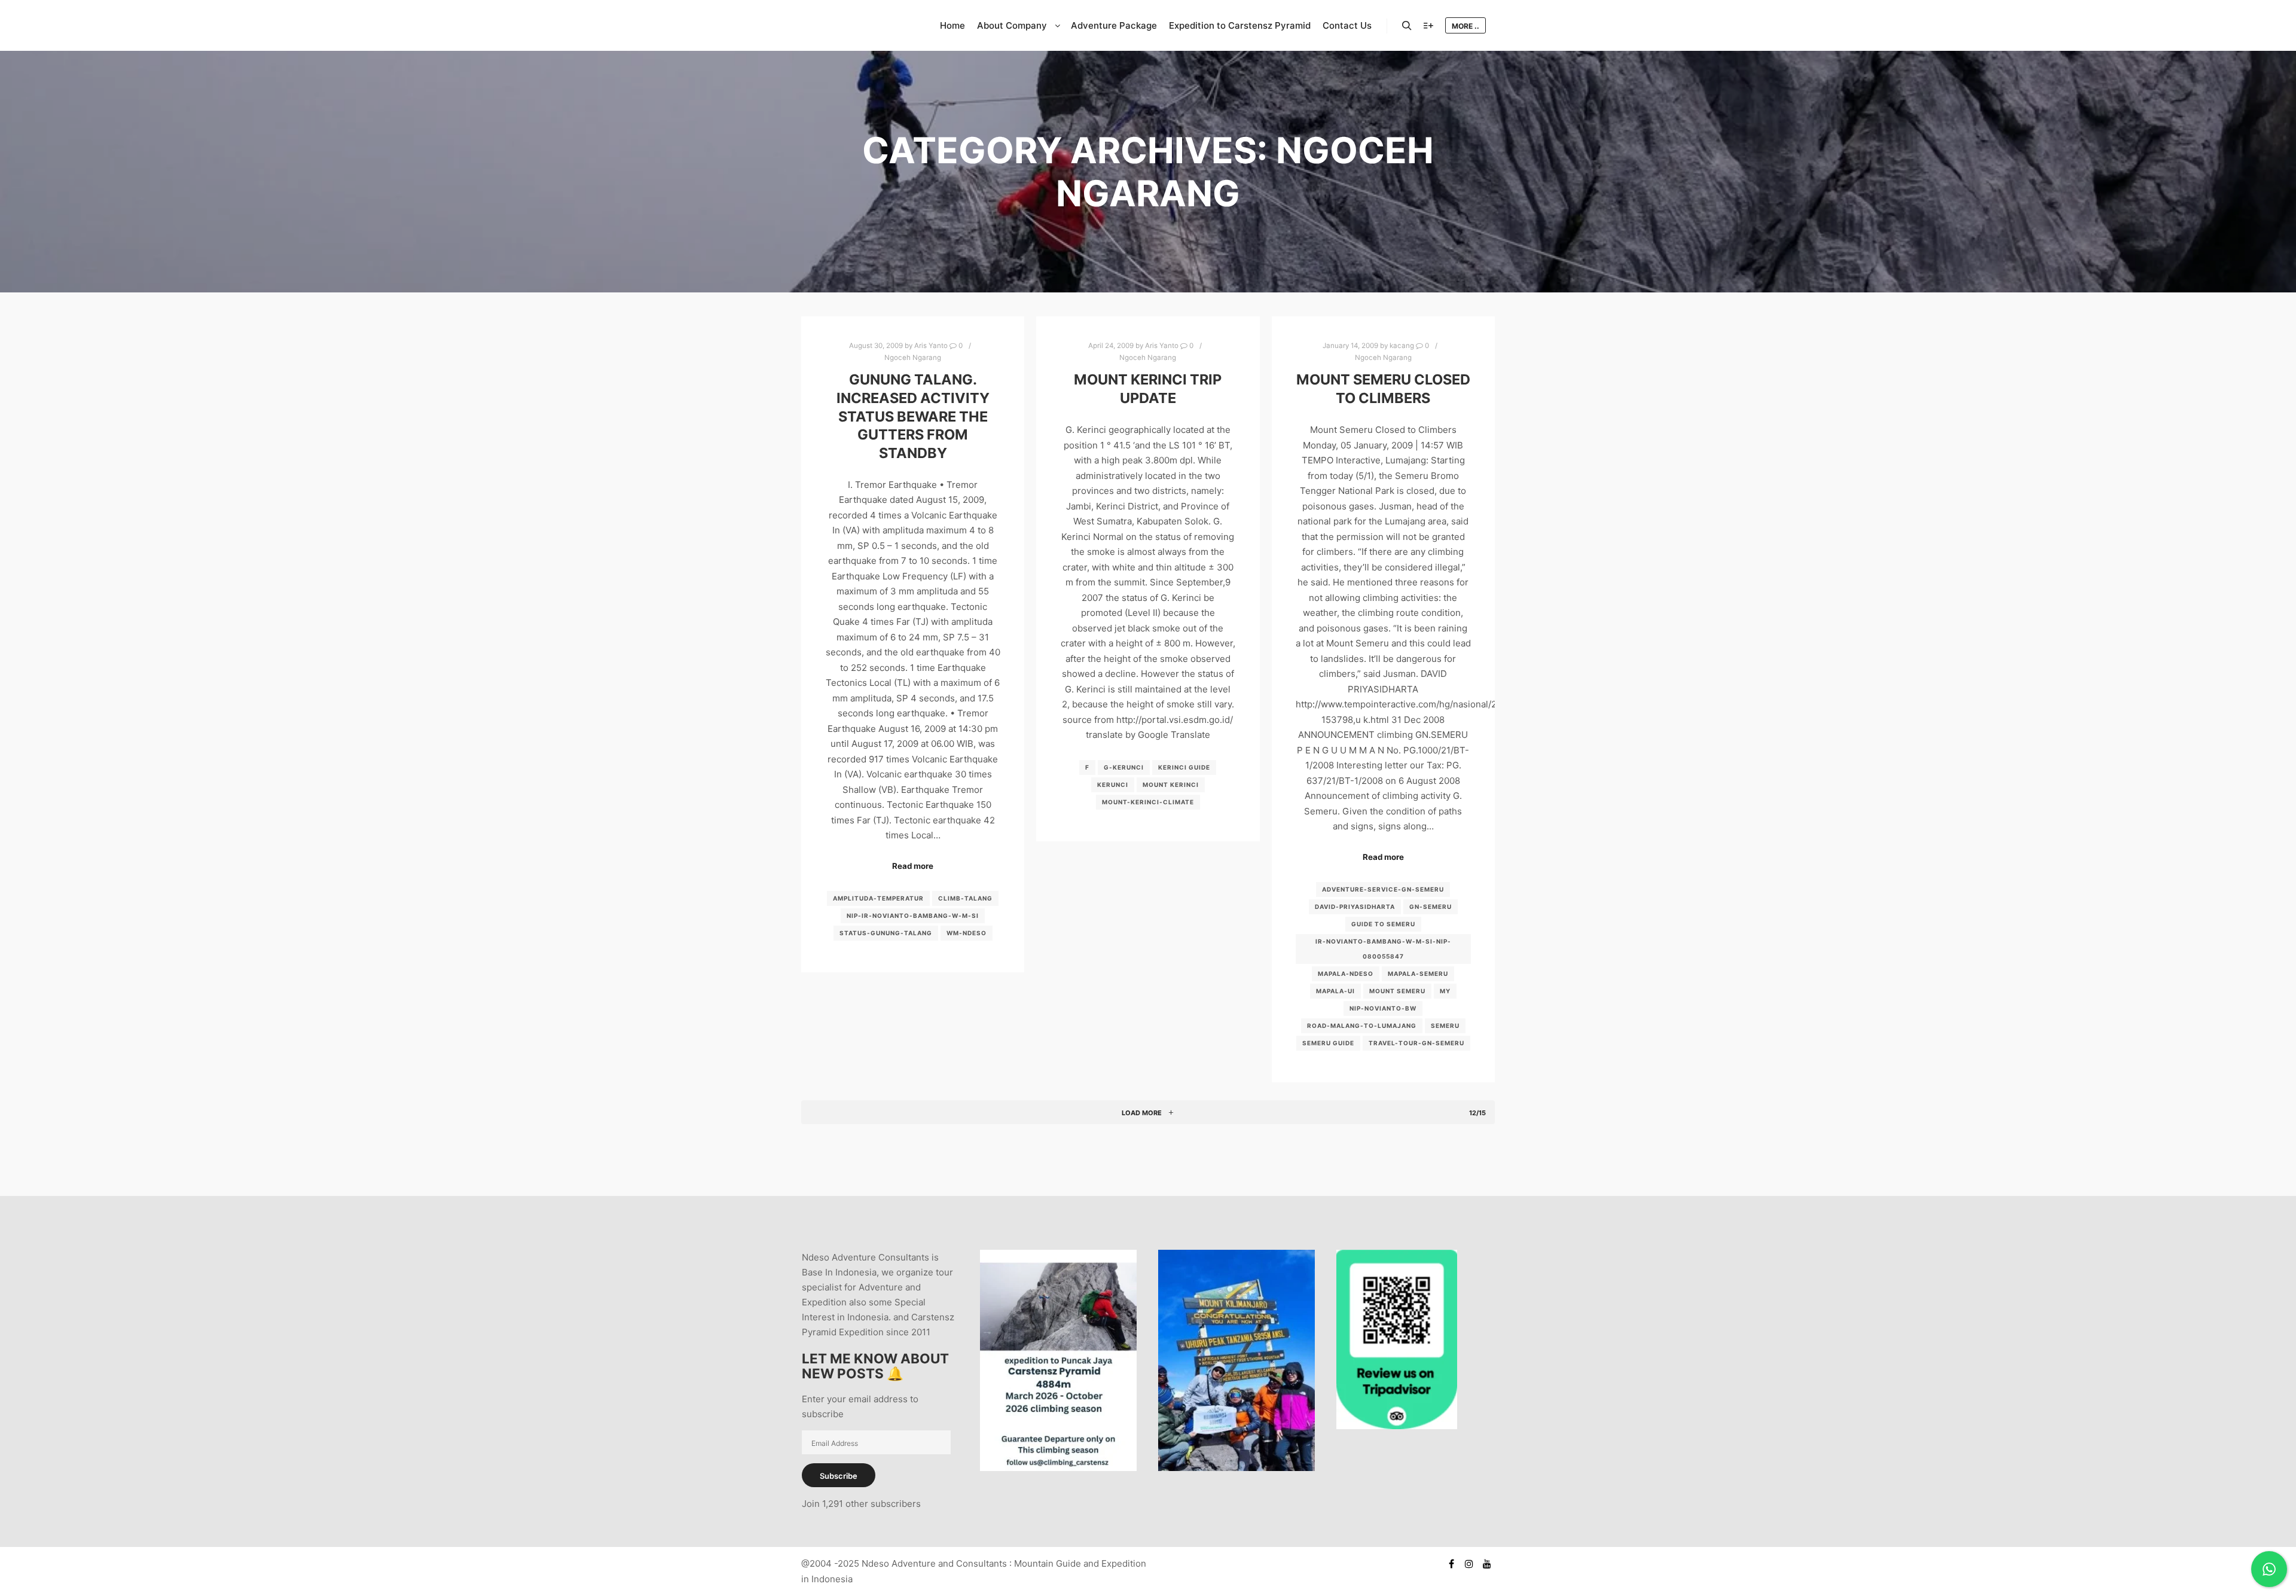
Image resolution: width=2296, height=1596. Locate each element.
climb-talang (965, 898)
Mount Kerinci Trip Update (1148, 389)
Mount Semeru (1397, 991)
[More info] (1428, 26)
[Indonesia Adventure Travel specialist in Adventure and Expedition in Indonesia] (861, 25)
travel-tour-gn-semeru (1416, 1043)
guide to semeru (1383, 924)
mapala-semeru (1418, 974)
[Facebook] (1451, 1564)
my (1445, 991)
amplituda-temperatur (878, 898)
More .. (1465, 26)
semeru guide (1328, 1043)
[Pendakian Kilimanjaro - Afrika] (1236, 1468)
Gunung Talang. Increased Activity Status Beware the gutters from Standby (913, 416)
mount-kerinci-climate (1148, 802)
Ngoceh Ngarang (913, 358)
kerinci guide (1184, 767)
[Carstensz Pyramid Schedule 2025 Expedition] (1058, 1468)
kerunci (1113, 785)
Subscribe (839, 1476)
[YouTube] (1487, 1564)
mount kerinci (1171, 785)
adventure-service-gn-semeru (1383, 889)
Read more (913, 866)
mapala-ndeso (1346, 974)
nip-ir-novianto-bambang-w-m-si (913, 916)
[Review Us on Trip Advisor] (1397, 1426)
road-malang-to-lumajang (1362, 1026)
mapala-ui (1335, 991)
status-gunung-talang (886, 933)
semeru (1445, 1026)
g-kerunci (1124, 767)
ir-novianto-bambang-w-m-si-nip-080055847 (1383, 949)
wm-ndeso (967, 933)
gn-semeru (1431, 907)
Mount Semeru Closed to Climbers (1383, 389)
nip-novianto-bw (1383, 1008)
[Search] (1407, 26)
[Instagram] (1469, 1564)
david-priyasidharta (1355, 907)
